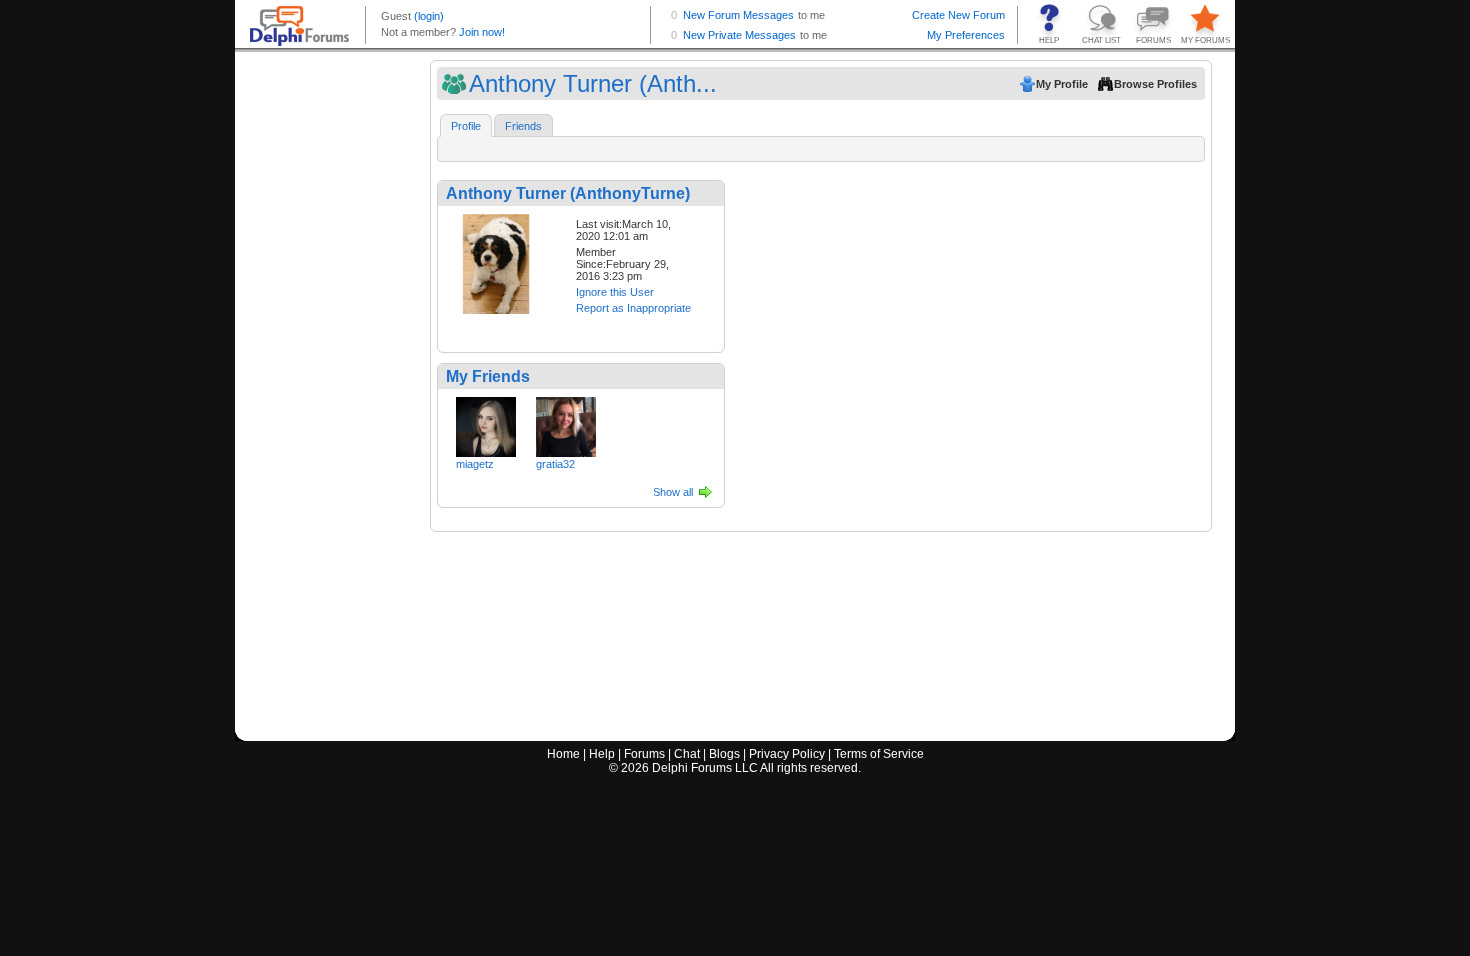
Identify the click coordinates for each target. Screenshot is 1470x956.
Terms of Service (879, 754)
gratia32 (555, 464)
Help (602, 754)
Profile (466, 126)
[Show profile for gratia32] (566, 423)
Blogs (724, 754)
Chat (687, 754)
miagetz (475, 464)
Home (563, 754)
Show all (673, 492)
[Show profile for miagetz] (486, 423)
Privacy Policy (787, 754)
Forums (644, 754)
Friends (523, 126)
